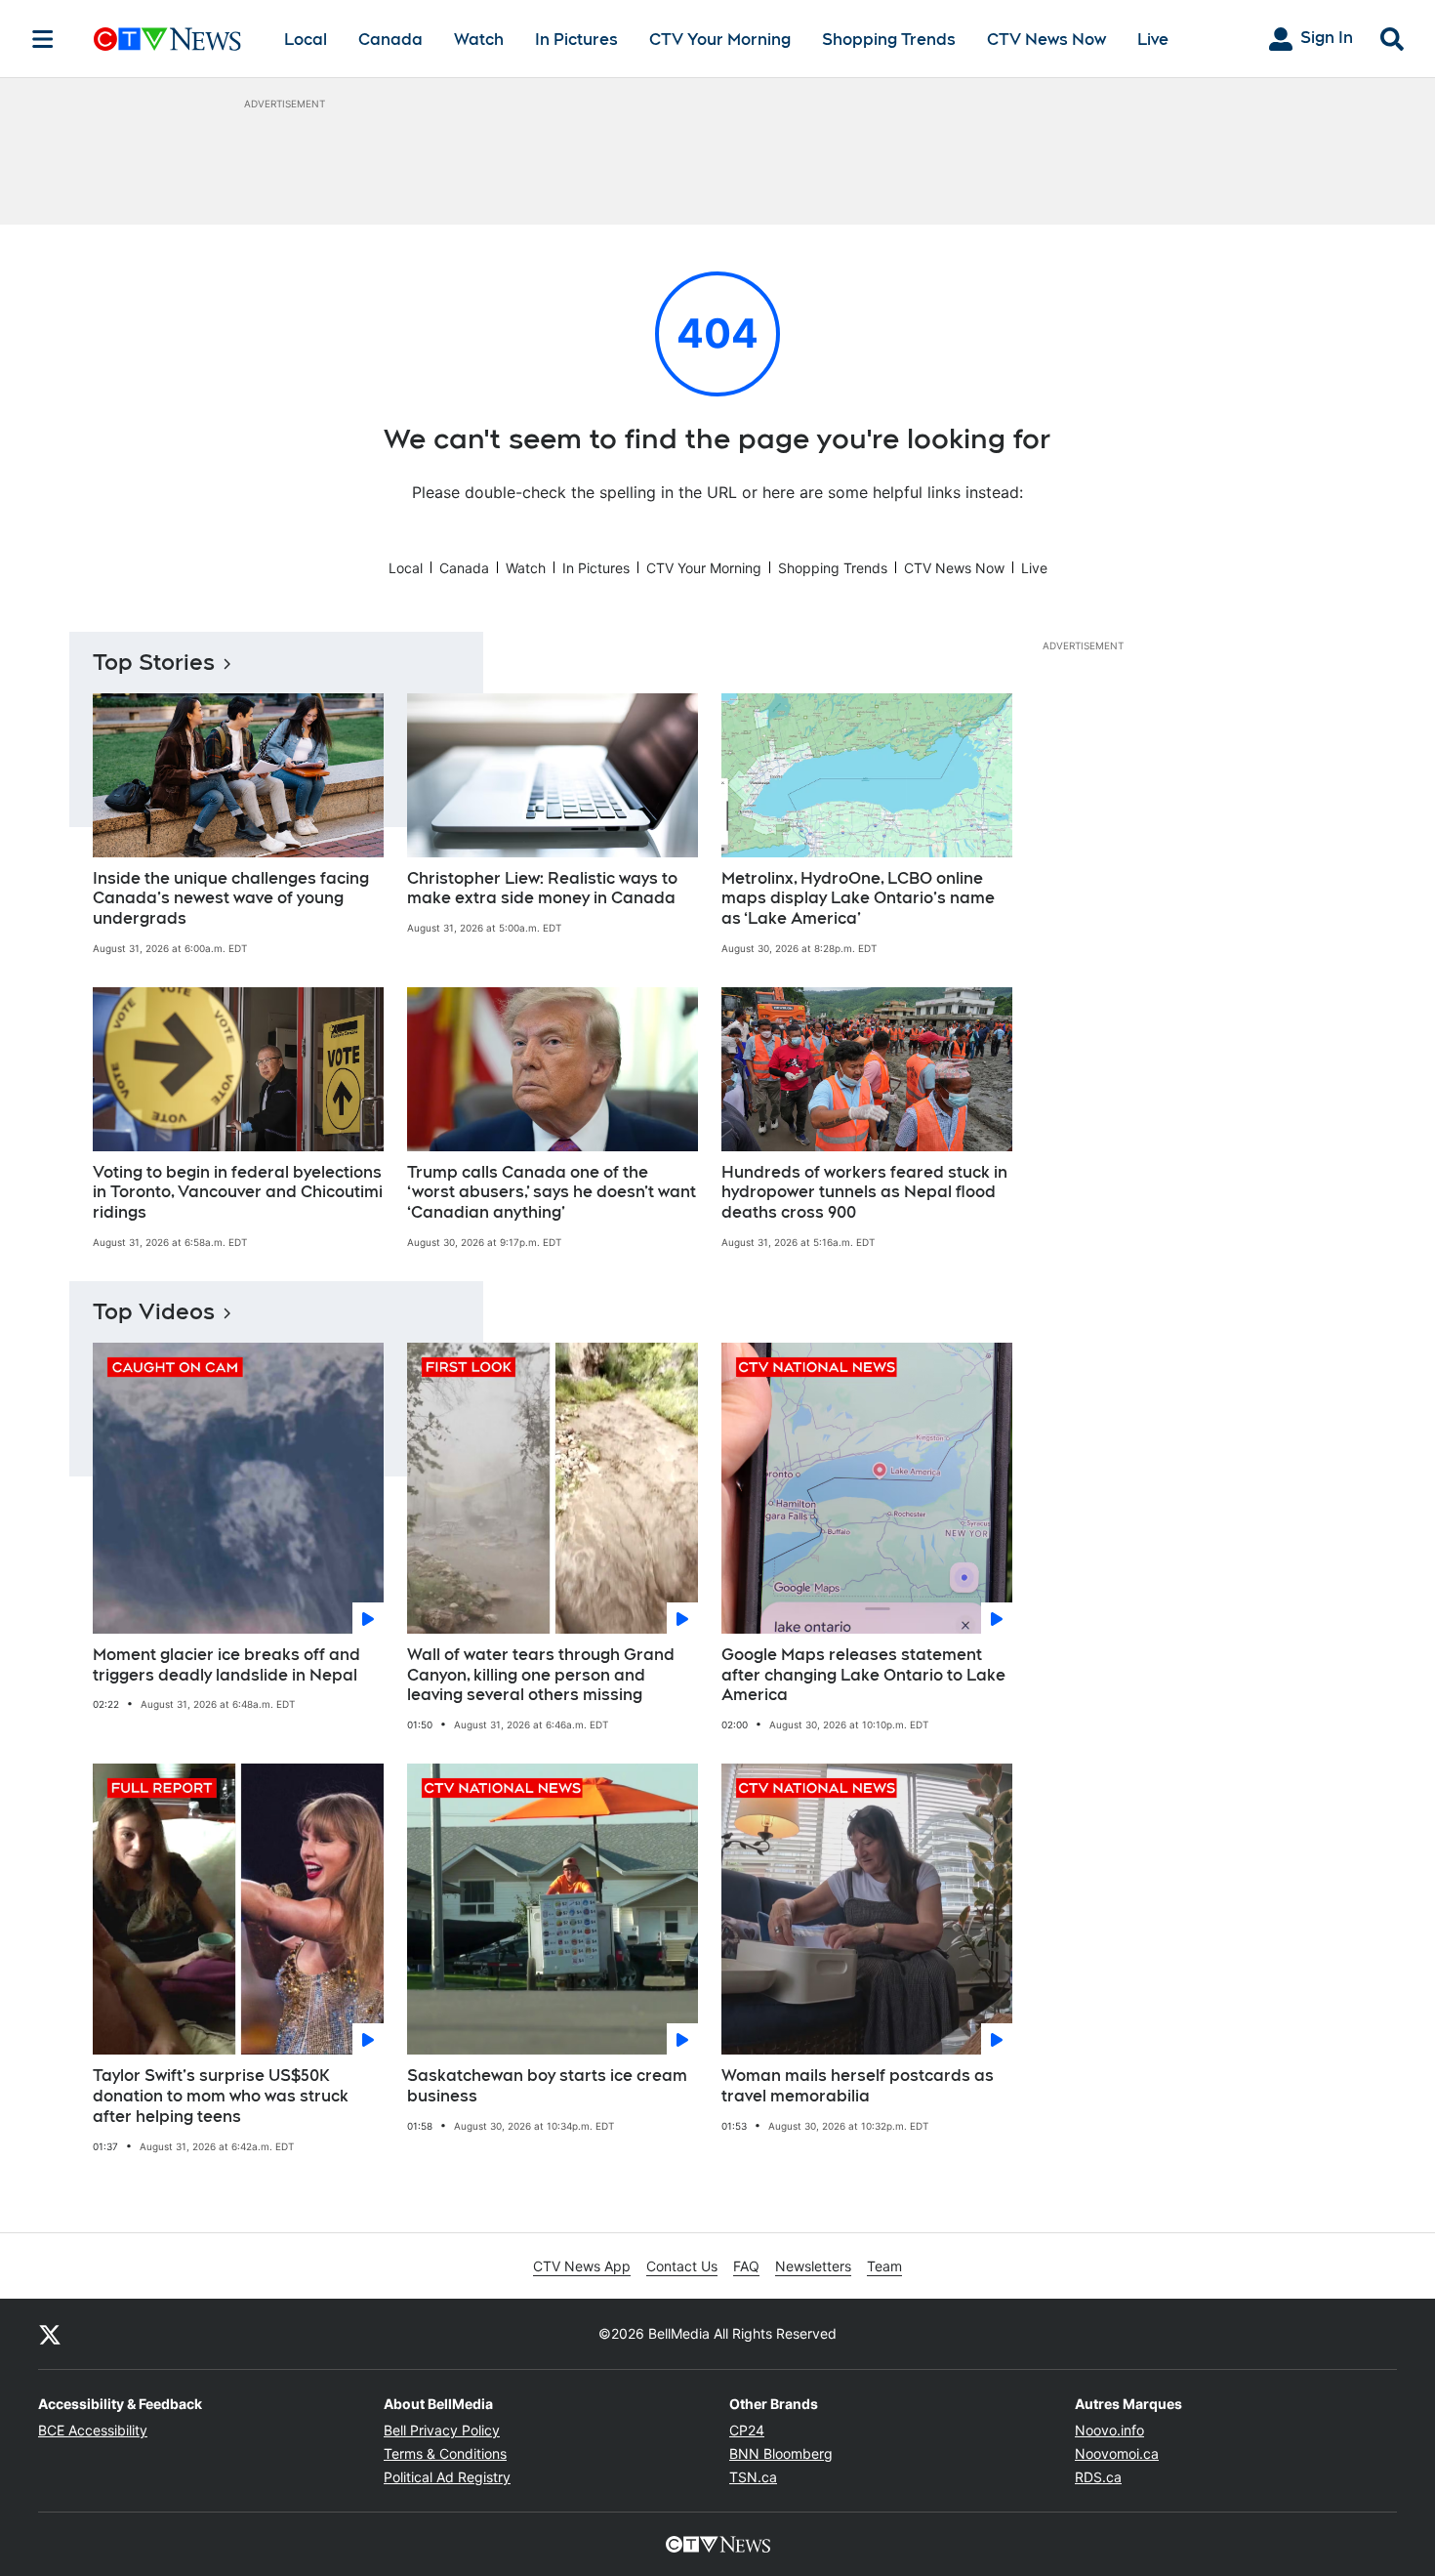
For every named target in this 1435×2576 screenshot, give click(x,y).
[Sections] (43, 39)
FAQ (746, 2266)
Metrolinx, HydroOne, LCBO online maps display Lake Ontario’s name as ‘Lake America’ (858, 899)
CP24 (747, 2430)
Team (884, 2266)
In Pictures (576, 40)
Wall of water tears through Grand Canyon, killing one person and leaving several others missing (541, 1675)
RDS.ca (1098, 2477)
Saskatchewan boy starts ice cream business (547, 2086)
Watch (479, 40)
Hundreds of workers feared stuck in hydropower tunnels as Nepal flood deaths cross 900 (864, 1193)
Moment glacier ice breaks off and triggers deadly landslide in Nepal (226, 1665)
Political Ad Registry (447, 2477)
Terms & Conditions (445, 2453)
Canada (390, 40)
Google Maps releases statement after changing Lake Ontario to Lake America (863, 1675)
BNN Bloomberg (781, 2453)
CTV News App (582, 2266)
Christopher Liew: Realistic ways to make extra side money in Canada (542, 889)
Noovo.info (1109, 2430)
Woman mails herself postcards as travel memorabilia (858, 2086)
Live (1153, 40)
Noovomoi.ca (1117, 2453)
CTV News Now (1046, 40)
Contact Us (682, 2266)
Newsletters (813, 2266)
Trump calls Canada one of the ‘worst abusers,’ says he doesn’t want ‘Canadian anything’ (552, 1193)
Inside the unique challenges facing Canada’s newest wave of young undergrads (231, 899)
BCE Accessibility (93, 2430)
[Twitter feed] (50, 2334)
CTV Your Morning (720, 40)
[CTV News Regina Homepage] (167, 39)
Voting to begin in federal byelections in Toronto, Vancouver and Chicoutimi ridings (238, 1193)
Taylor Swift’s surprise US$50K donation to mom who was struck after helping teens (221, 2096)
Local (306, 40)
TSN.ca (753, 2477)
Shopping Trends (889, 40)
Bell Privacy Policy (442, 2430)
